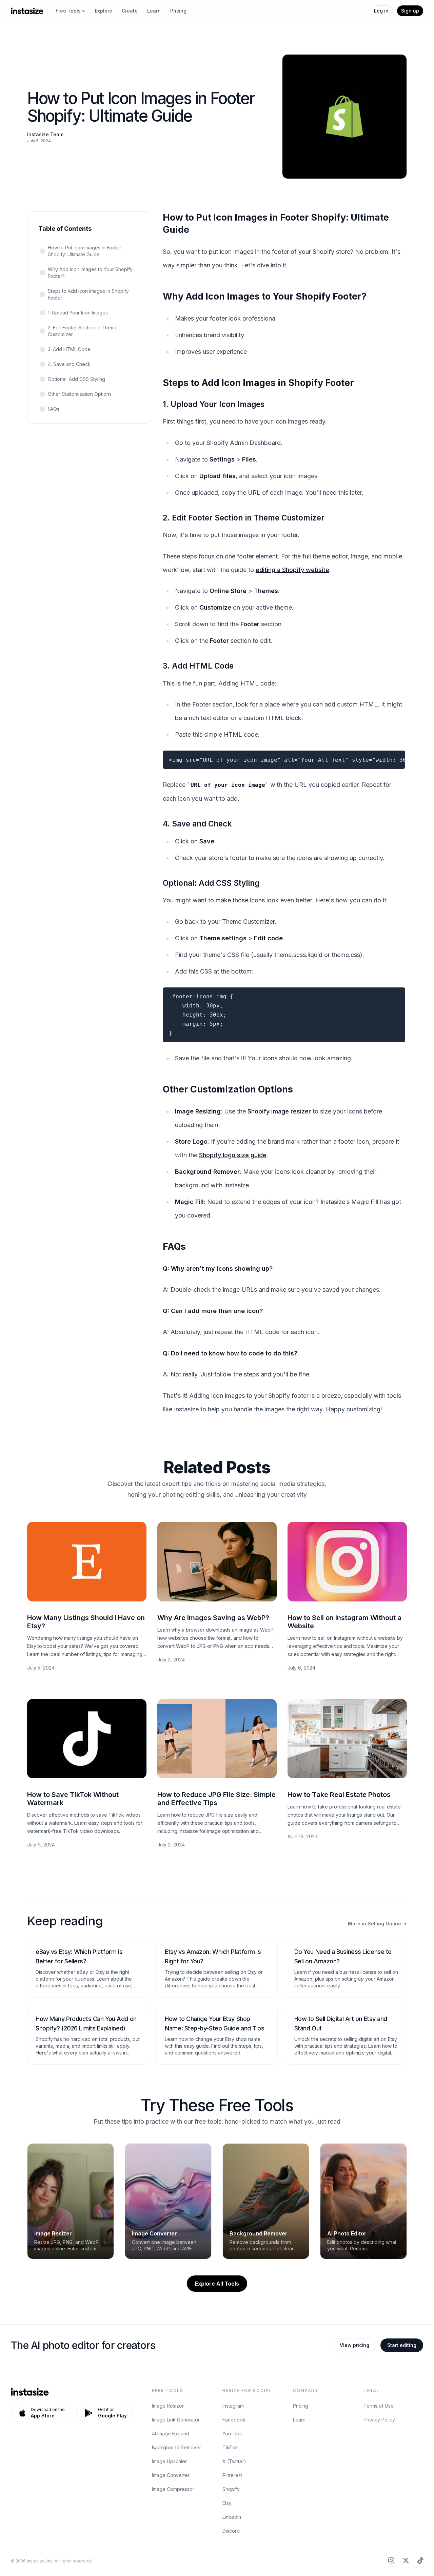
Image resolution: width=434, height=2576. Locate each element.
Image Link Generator (176, 2420)
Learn (154, 11)
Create (130, 11)
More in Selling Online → (377, 1924)
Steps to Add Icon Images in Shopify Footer (88, 294)
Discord (231, 2531)
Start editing (402, 2345)
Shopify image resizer (279, 1111)
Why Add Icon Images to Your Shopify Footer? (90, 273)
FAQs (54, 409)
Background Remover (176, 2447)
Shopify (231, 2489)
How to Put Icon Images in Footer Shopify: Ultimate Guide (85, 251)
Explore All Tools (217, 2284)
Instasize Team (45, 134)
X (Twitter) (234, 2461)
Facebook (234, 2420)
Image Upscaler (169, 2461)
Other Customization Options (80, 394)
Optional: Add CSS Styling (76, 379)
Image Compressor (173, 2489)
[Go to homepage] (27, 11)
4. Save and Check (69, 364)
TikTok (230, 2447)
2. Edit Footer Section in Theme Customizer (83, 331)
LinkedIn (232, 2517)
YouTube (232, 2434)
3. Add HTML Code (69, 349)
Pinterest (232, 2475)
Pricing (178, 11)
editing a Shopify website (292, 570)
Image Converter (171, 2475)
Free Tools (68, 11)
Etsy (227, 2503)
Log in (381, 11)
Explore (104, 11)
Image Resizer (168, 2406)
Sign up (410, 11)
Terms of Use (379, 2406)
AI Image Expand (171, 2434)
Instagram (233, 2406)
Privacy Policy (379, 2420)
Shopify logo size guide (233, 1155)
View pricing (354, 2345)
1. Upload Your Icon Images (78, 313)
